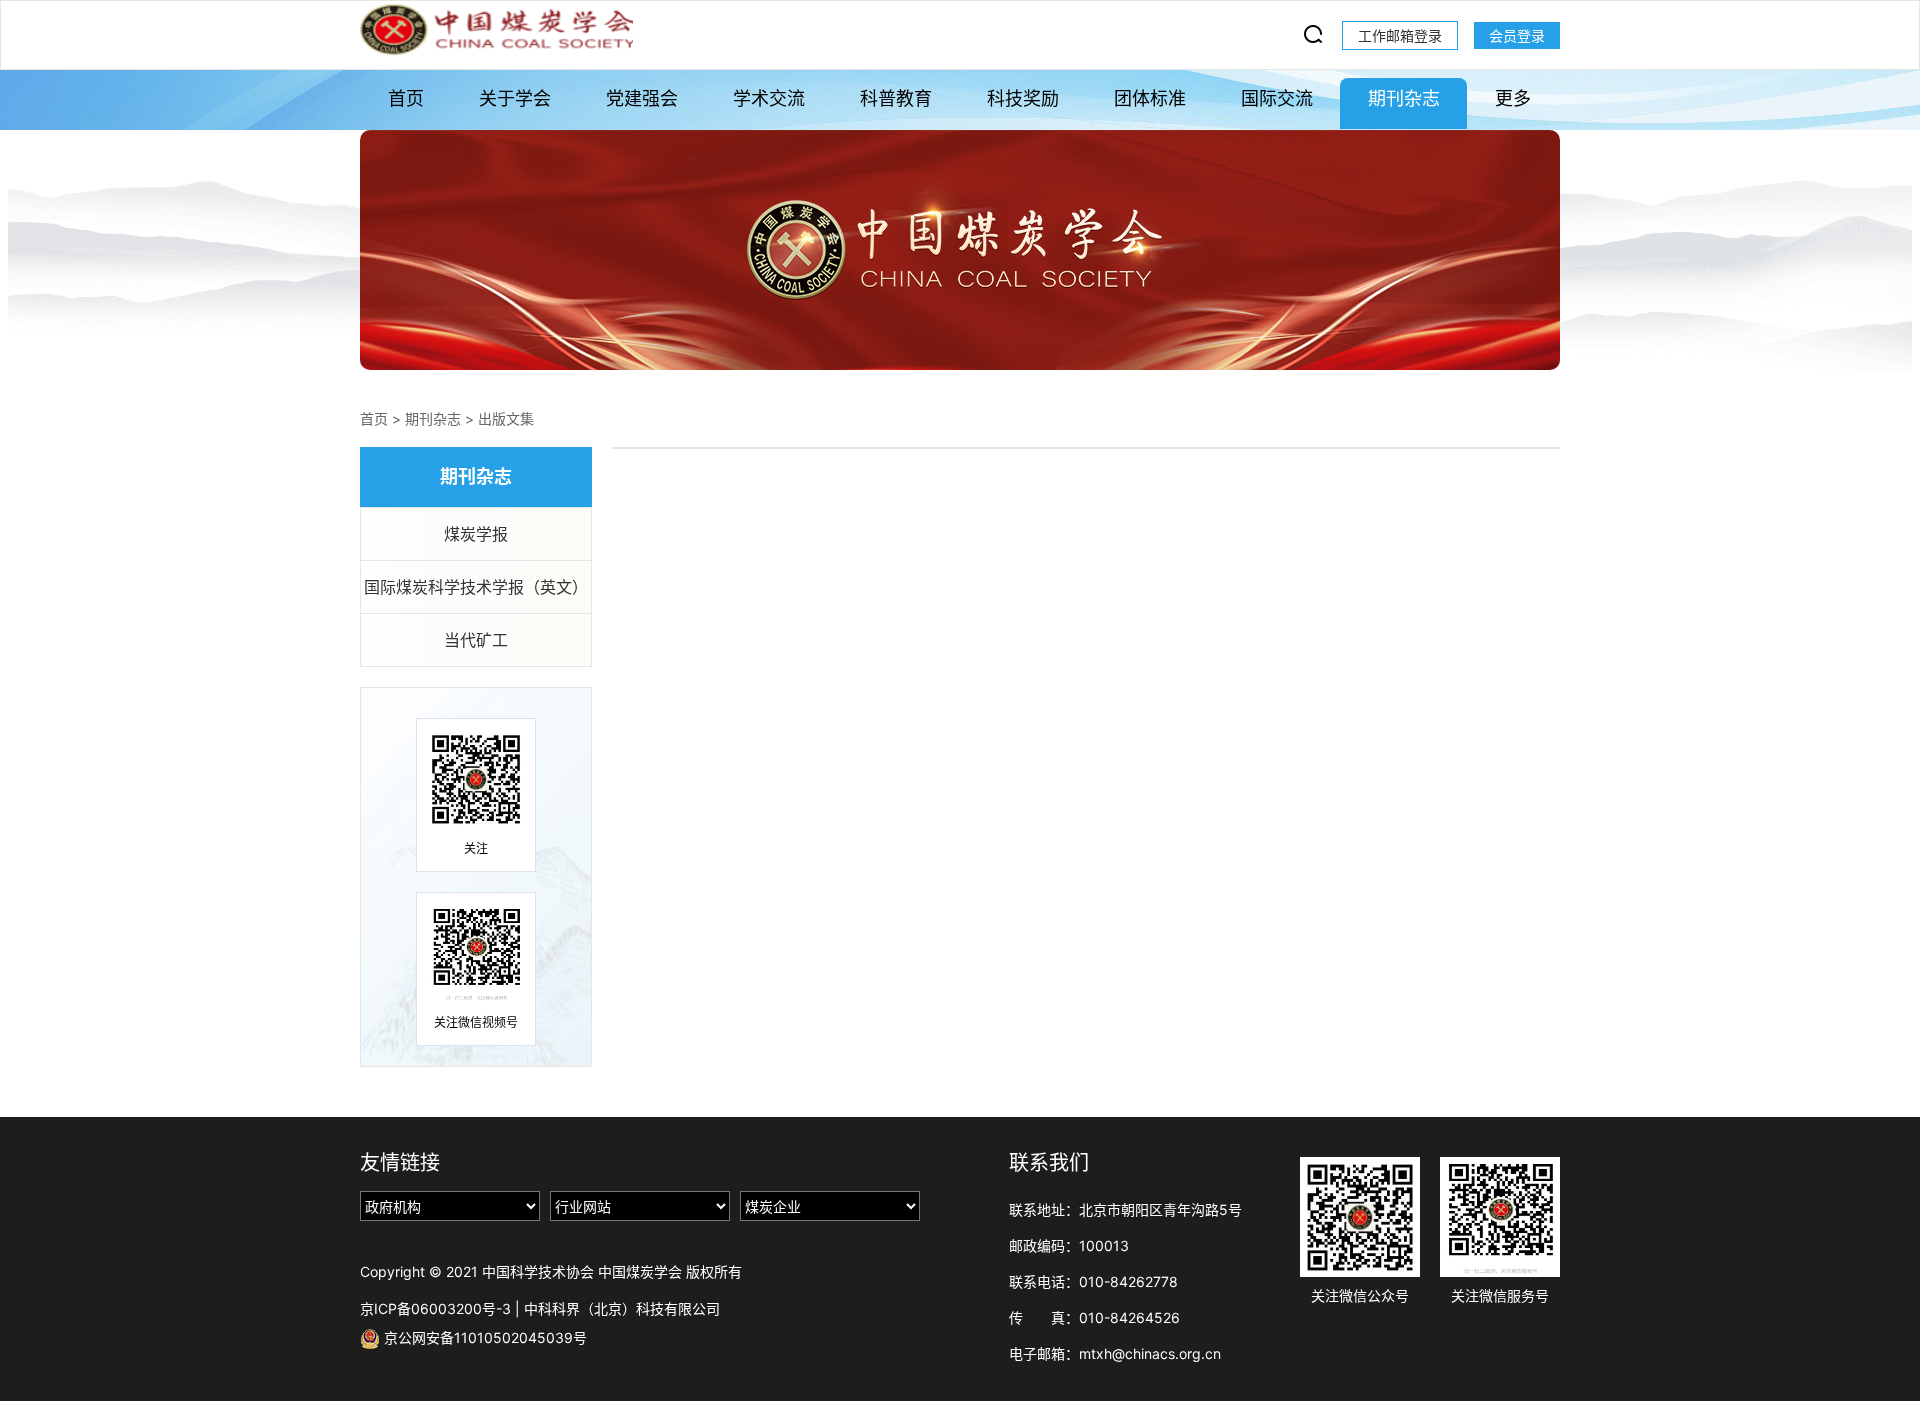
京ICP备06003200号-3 (435, 1308)
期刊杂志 (1404, 98)
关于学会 (515, 98)
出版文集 (506, 418)
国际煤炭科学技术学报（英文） (476, 587)
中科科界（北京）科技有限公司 (622, 1308)
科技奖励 (1023, 98)
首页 (406, 98)
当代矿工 (476, 640)
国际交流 (1277, 98)
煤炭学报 (476, 534)
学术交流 (769, 98)
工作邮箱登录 (1400, 35)
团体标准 (1150, 98)
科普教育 (896, 98)
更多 (1513, 98)
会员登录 (1517, 35)
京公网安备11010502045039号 (483, 1337)
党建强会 (642, 98)
